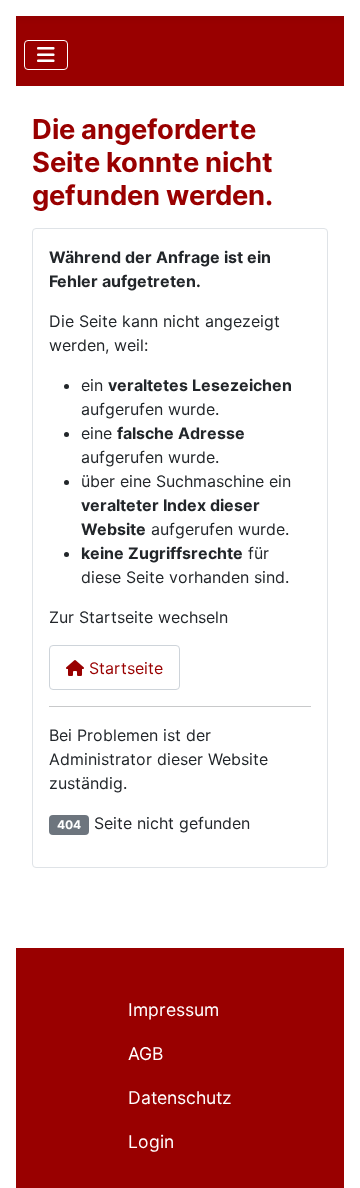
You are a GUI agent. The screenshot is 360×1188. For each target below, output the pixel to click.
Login (151, 1141)
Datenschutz (180, 1097)
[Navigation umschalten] (46, 55)
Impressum (173, 1009)
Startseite (123, 668)
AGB (145, 1053)
